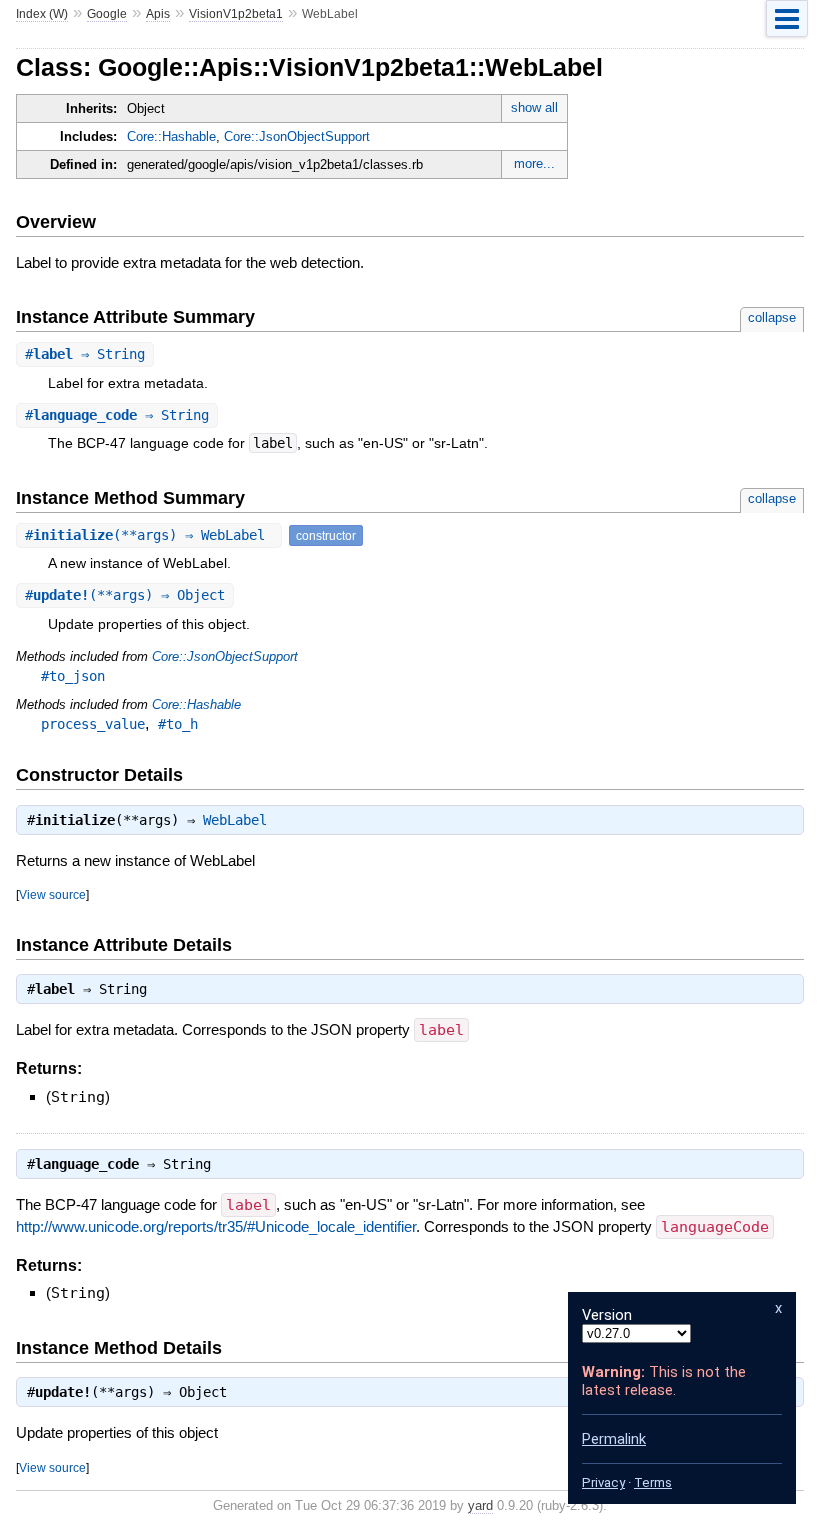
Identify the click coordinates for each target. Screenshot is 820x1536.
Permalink (614, 1439)
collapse (772, 317)
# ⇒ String (85, 354)
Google (107, 14)
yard (480, 1505)
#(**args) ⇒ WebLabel (149, 535)
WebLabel (235, 820)
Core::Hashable (171, 136)
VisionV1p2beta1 (236, 14)
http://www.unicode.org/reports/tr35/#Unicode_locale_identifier (216, 1226)
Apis (158, 14)
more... (534, 163)
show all (534, 107)
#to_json (73, 676)
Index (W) (42, 14)
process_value (93, 724)
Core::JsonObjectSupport (297, 136)
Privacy (603, 1482)
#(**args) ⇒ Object (125, 595)
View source (52, 894)
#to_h (178, 724)
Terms (653, 1482)
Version (607, 1315)
